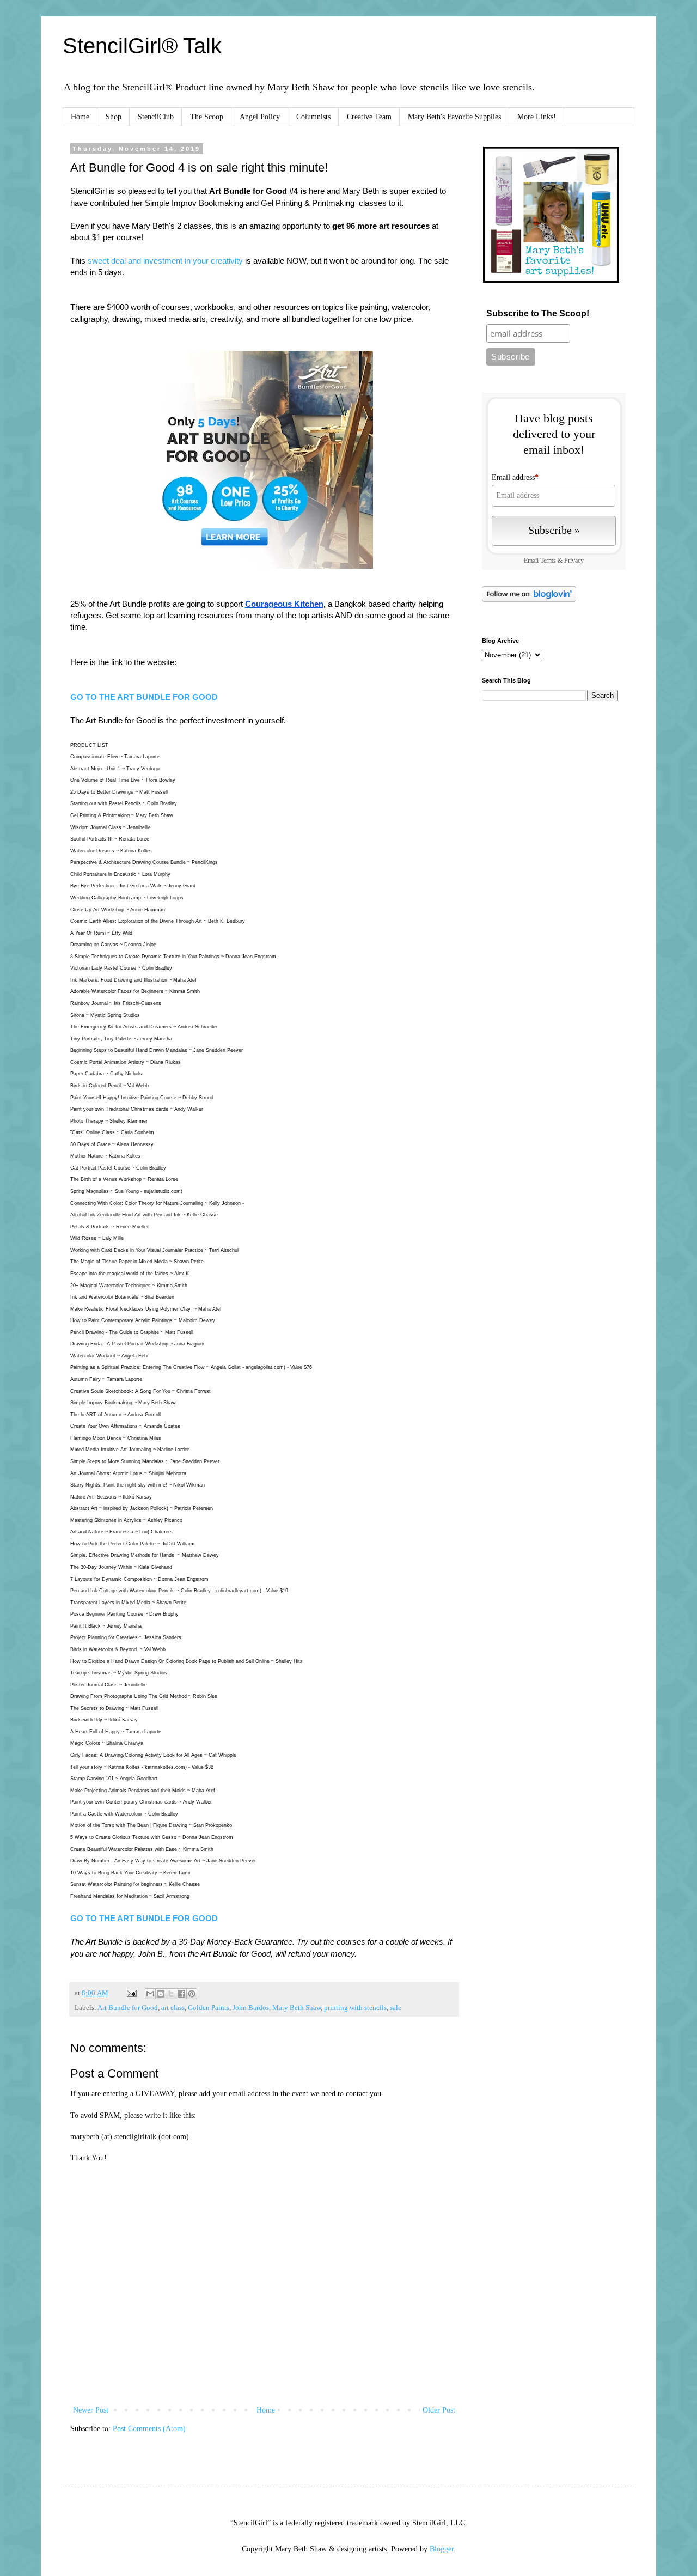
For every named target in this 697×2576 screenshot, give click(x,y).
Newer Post (91, 2410)
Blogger (442, 2549)
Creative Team (369, 117)
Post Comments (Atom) (149, 2429)
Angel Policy (260, 117)
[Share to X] (171, 1994)
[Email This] (150, 1994)
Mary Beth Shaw (296, 2008)
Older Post (439, 2410)
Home (80, 117)
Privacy (574, 561)
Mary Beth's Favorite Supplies (454, 117)
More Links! (537, 117)
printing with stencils (355, 2008)
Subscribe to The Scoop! (538, 313)
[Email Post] (131, 1993)
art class (173, 2008)
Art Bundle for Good (128, 2008)
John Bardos (251, 2008)
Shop (114, 117)
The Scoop (207, 117)
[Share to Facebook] (181, 1994)
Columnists (313, 117)
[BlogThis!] (161, 1994)
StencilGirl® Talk (142, 46)
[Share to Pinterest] (192, 1994)
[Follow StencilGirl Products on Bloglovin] (529, 599)
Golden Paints (209, 2008)
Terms (548, 561)
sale (396, 2008)
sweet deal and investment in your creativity (165, 261)
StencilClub (156, 117)
